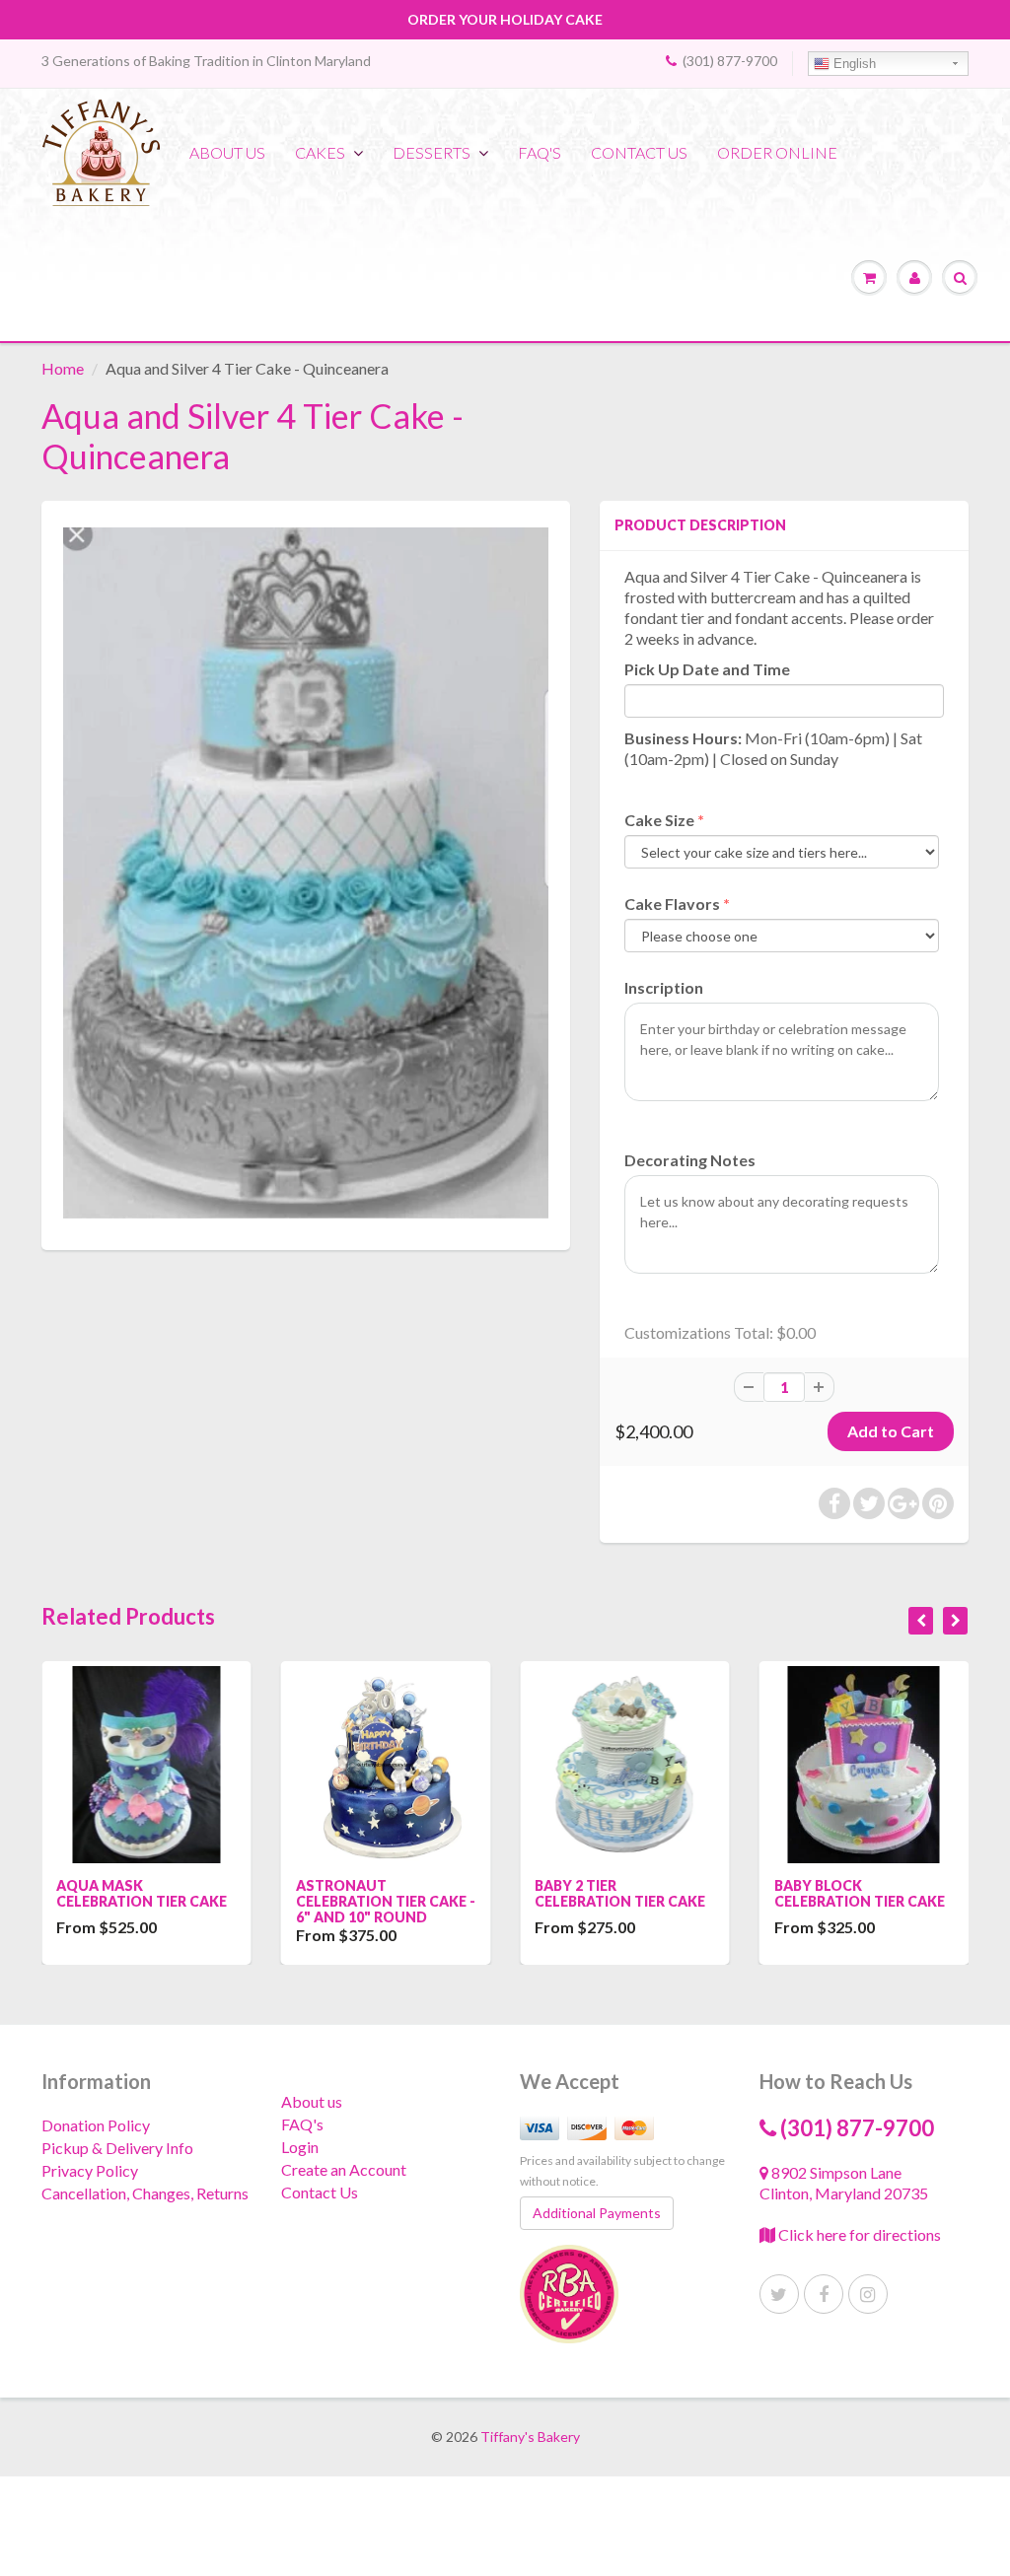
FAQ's (540, 152)
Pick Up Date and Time (707, 669)
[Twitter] (779, 2294)
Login (300, 2147)
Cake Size (659, 820)
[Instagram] (868, 2294)
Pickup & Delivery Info (117, 2148)
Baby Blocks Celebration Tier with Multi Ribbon (882, 1901)
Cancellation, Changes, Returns (145, 2193)
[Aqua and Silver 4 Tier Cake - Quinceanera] (306, 873)
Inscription (664, 987)
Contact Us (320, 2192)
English (853, 64)
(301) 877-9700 (730, 61)
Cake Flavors (672, 904)
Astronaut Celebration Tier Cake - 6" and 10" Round (169, 1901)
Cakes (320, 152)
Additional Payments (597, 2213)
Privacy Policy (90, 2170)
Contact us (639, 152)
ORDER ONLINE (777, 152)
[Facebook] (824, 2294)
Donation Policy (96, 2125)
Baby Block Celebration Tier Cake (643, 1893)
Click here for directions (858, 2234)
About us (227, 152)
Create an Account (344, 2169)
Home (63, 368)
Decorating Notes (690, 1160)
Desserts (432, 152)
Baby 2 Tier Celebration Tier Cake (403, 1893)
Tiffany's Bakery (530, 2437)
